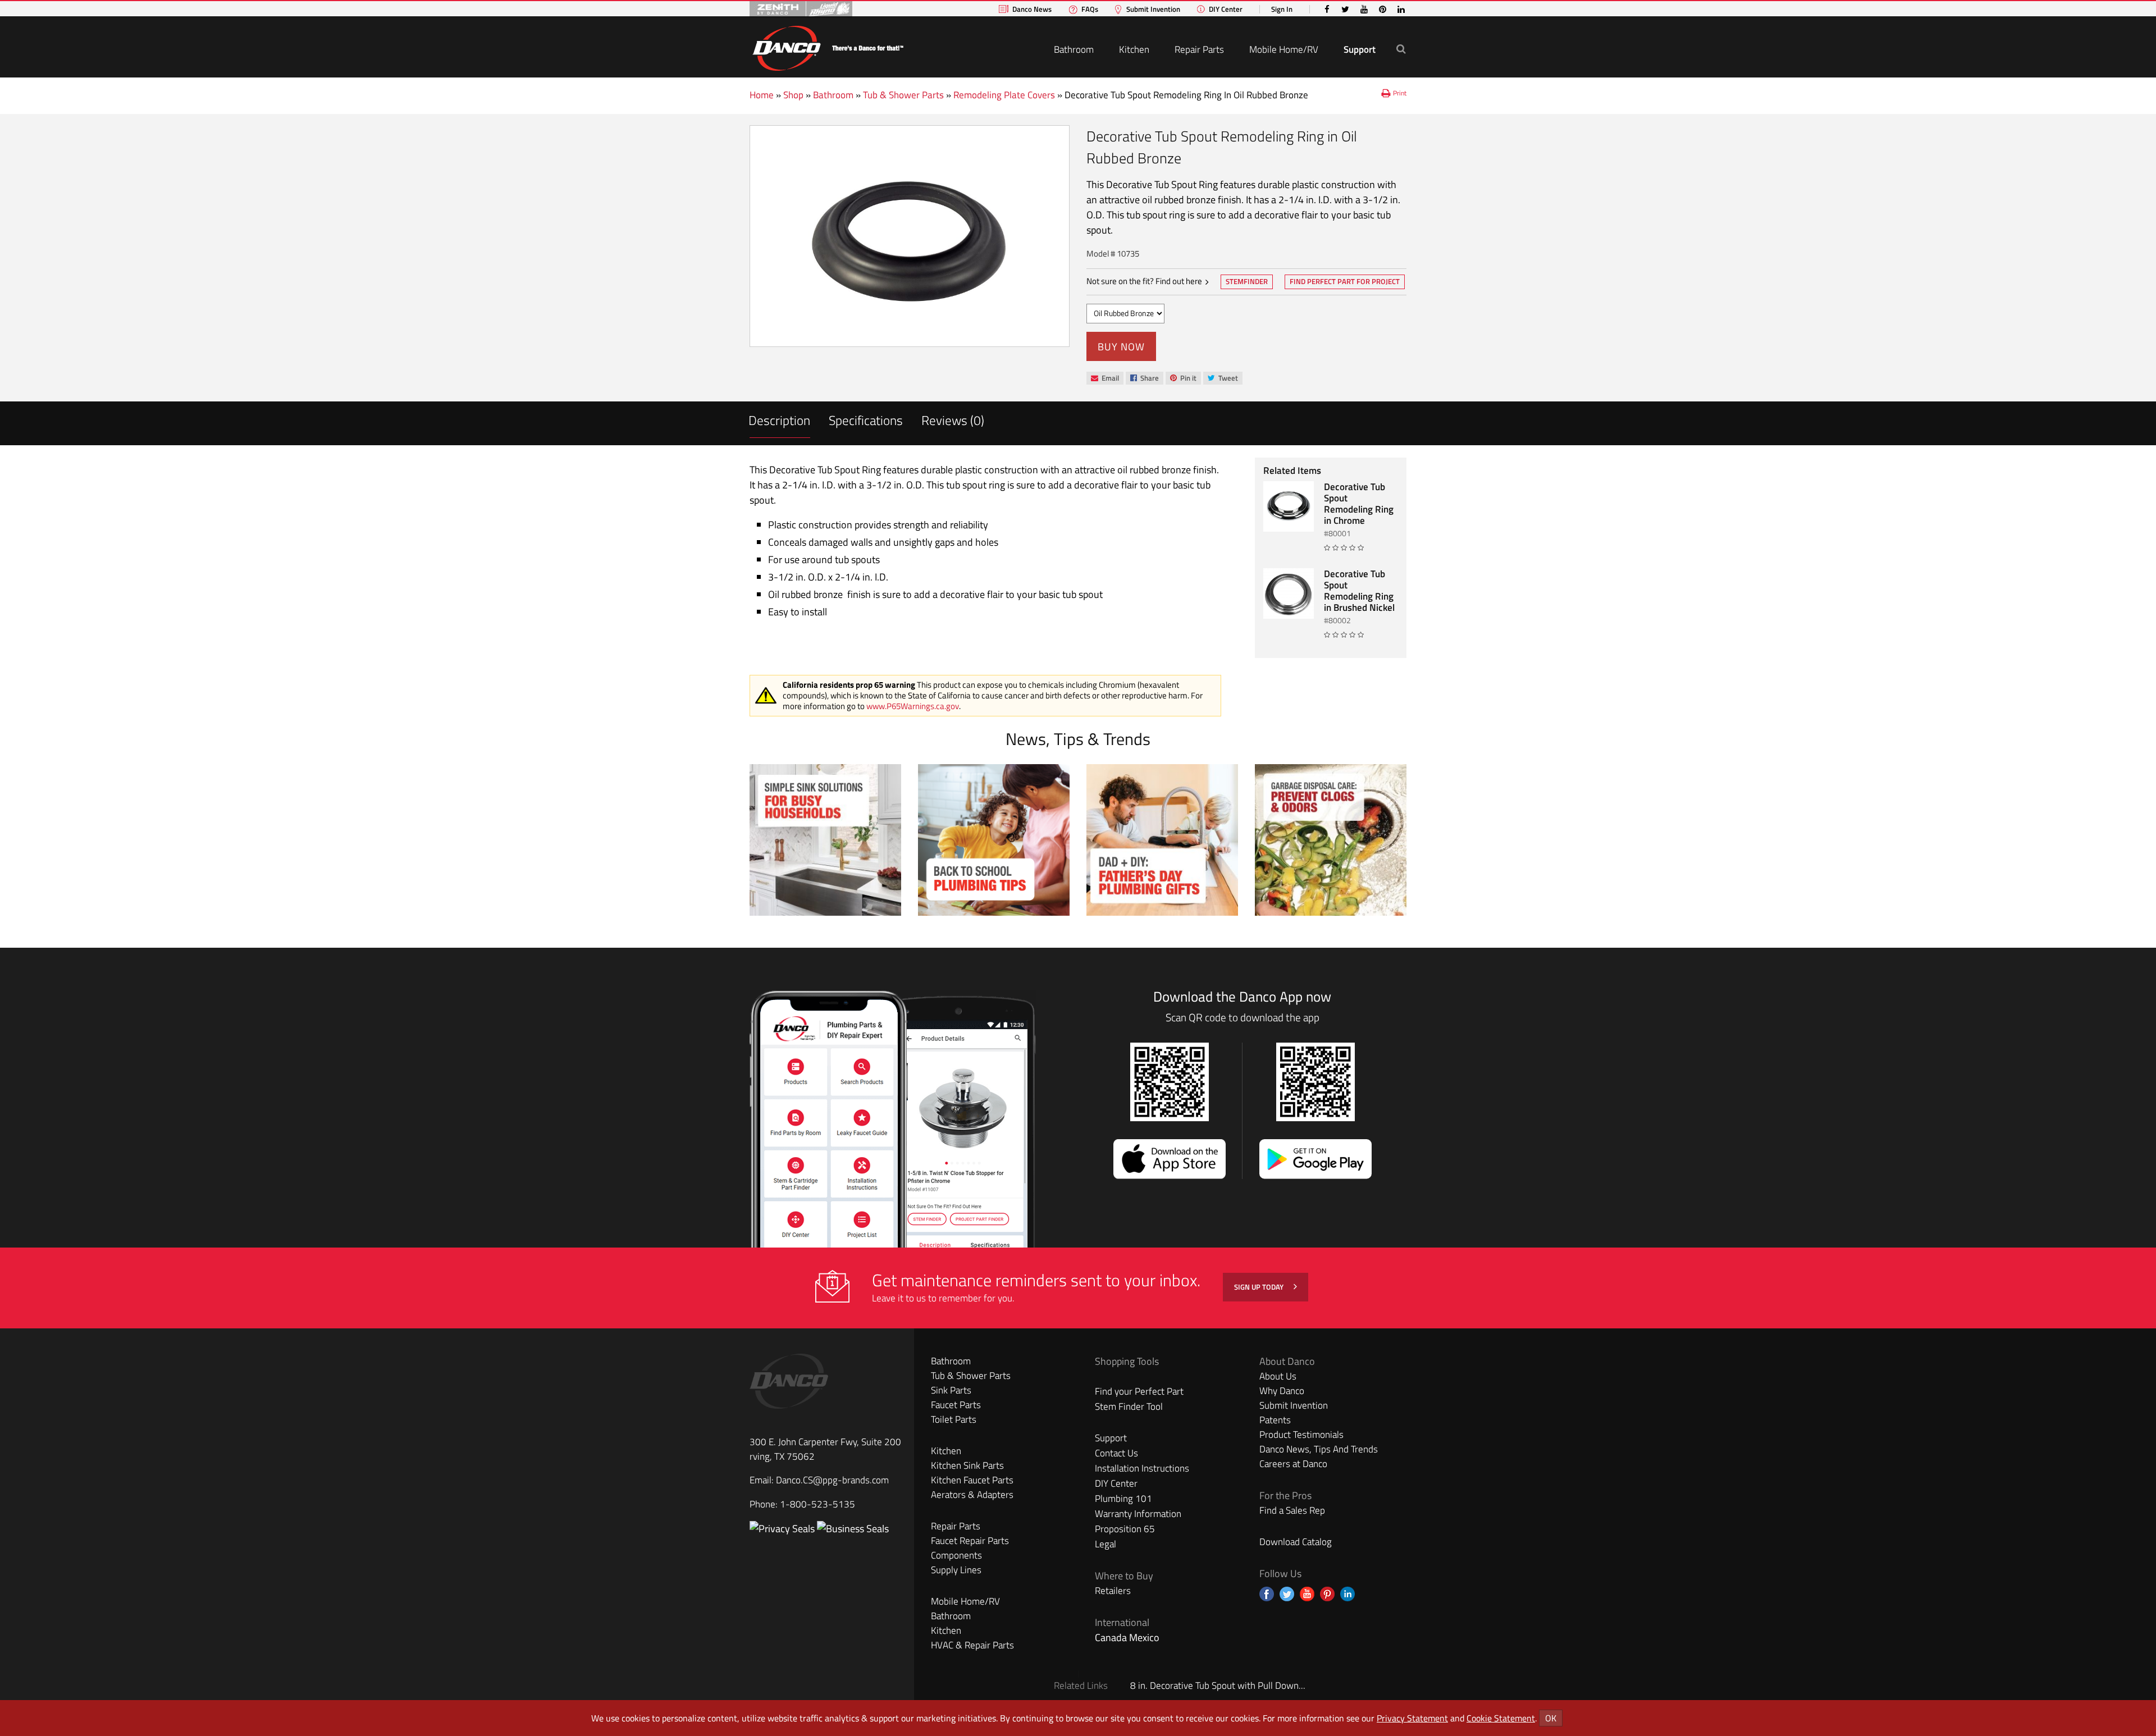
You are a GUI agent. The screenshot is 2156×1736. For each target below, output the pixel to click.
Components (956, 1555)
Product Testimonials (1301, 1435)
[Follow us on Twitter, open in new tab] (1287, 1594)
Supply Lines (956, 1570)
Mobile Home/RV (1284, 49)
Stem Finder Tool (1129, 1406)
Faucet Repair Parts (970, 1541)
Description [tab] (779, 420)
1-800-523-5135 (817, 1504)
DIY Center (1226, 9)
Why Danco (1282, 1391)
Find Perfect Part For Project (1345, 281)
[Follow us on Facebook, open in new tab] (1267, 1594)
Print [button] (1400, 93)
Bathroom (1074, 49)
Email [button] (1105, 378)
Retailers (1113, 1591)
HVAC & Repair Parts (972, 1645)
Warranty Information (1138, 1514)
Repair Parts (1199, 49)
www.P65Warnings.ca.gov (913, 706)
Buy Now (1121, 347)
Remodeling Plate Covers (1004, 95)
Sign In (1282, 9)
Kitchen (1134, 49)
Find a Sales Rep (1292, 1510)
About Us (1278, 1376)
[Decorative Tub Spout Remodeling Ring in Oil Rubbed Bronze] (910, 236)
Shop (793, 95)
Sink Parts (951, 1390)
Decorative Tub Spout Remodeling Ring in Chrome (1359, 504)
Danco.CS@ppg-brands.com (832, 1480)
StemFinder (1246, 282)
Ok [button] (1551, 1718)
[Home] (828, 46)
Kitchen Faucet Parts (972, 1480)
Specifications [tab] (866, 420)
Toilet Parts (954, 1419)
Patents (1275, 1420)
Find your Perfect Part (1139, 1391)
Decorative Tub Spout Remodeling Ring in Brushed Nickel (1359, 591)
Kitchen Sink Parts (967, 1465)
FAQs (1090, 9)
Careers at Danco (1293, 1464)
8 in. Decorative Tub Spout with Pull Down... (1218, 1685)
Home (762, 95)
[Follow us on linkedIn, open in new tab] (1347, 1594)
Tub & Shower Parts (903, 95)
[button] (1401, 49)
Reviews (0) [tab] (953, 420)
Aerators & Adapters (972, 1495)
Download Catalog (1296, 1542)
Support (1360, 49)
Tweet (1223, 379)
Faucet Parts (956, 1405)
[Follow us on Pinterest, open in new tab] (1327, 1594)
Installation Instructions (1142, 1468)
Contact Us (1116, 1453)
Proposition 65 (1125, 1529)
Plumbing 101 (1123, 1499)
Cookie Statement (1501, 1718)
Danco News (1032, 9)
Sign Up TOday (1260, 1287)
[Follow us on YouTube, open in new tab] (1307, 1594)
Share (1144, 379)
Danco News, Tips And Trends (1319, 1449)
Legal (1106, 1544)
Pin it (1183, 379)
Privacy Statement (1412, 1718)
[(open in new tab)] (853, 1529)
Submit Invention (1153, 9)
